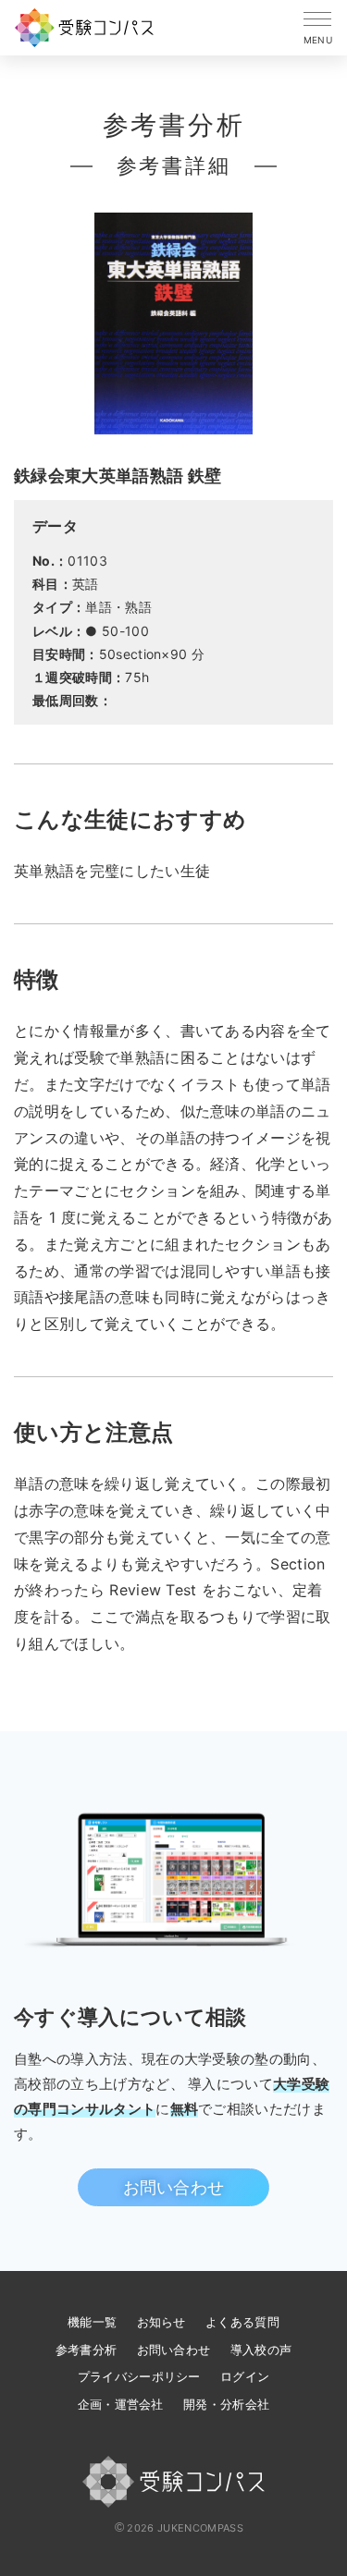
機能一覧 (92, 2322)
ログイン (245, 2376)
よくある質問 (242, 2322)
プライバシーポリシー (139, 2376)
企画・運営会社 (121, 2404)
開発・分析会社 (226, 2404)
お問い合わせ (174, 2187)
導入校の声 (261, 2350)
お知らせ (161, 2322)
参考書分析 (87, 2350)
